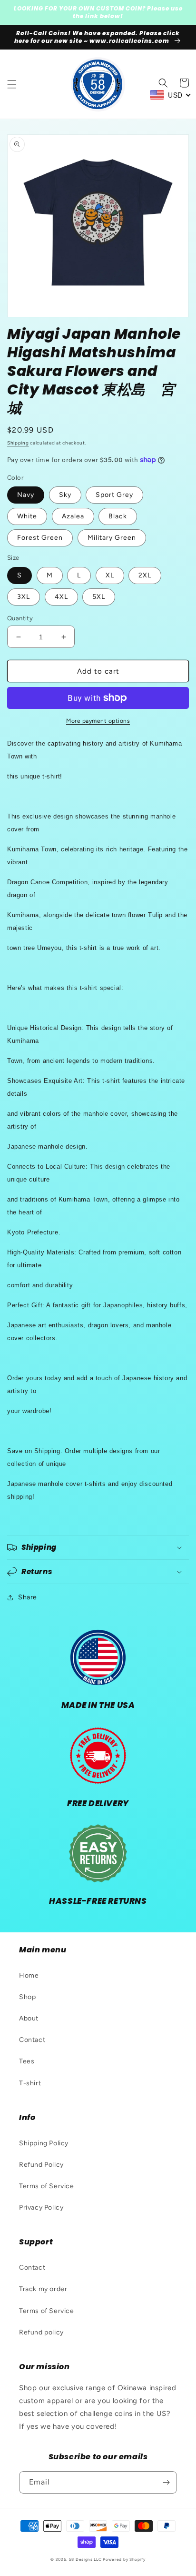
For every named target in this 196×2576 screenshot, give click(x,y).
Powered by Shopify (124, 2559)
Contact (32, 2040)
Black (118, 516)
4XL (61, 597)
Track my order (43, 2289)
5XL (99, 597)
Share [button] (28, 1597)
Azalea (73, 516)
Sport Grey (114, 495)
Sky (65, 495)
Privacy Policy (41, 2207)
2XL (145, 575)
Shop (27, 1997)
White (27, 516)
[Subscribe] (166, 2482)
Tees (27, 2061)
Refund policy (41, 2332)
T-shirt (30, 2083)
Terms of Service (47, 2186)
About (29, 2018)
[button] (12, 84)
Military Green (112, 538)
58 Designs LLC (85, 2559)
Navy (26, 495)
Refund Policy (41, 2165)
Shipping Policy (44, 2143)
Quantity (20, 618)
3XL (24, 597)
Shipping (18, 443)
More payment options (98, 721)
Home (29, 1975)
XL (110, 575)
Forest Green (40, 538)
